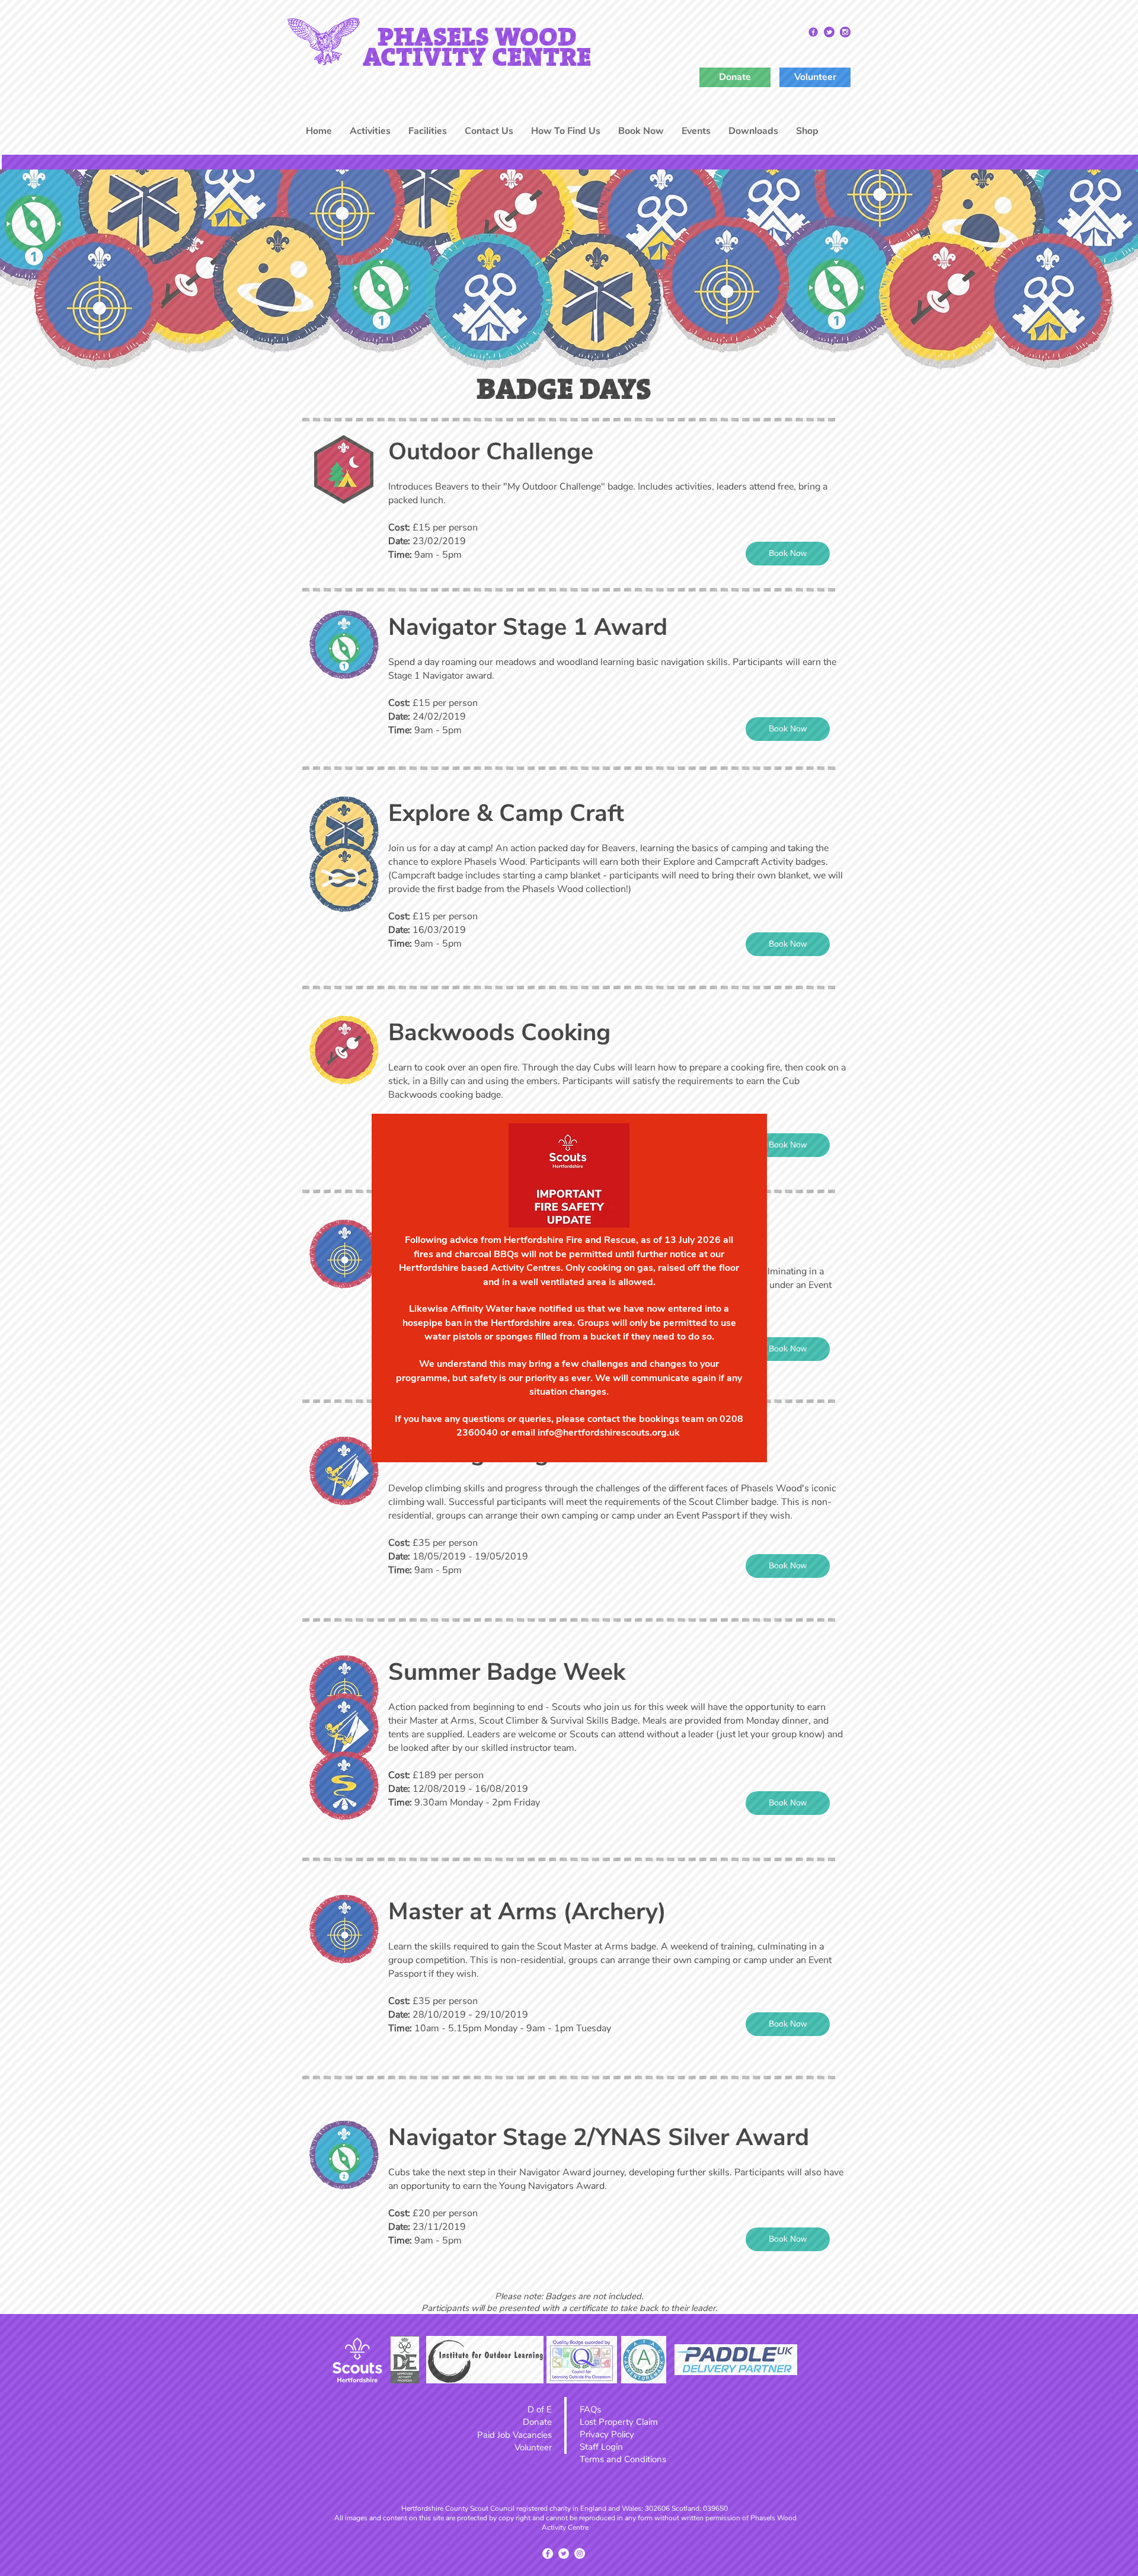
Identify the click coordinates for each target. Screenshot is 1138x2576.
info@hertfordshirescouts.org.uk (609, 1433)
